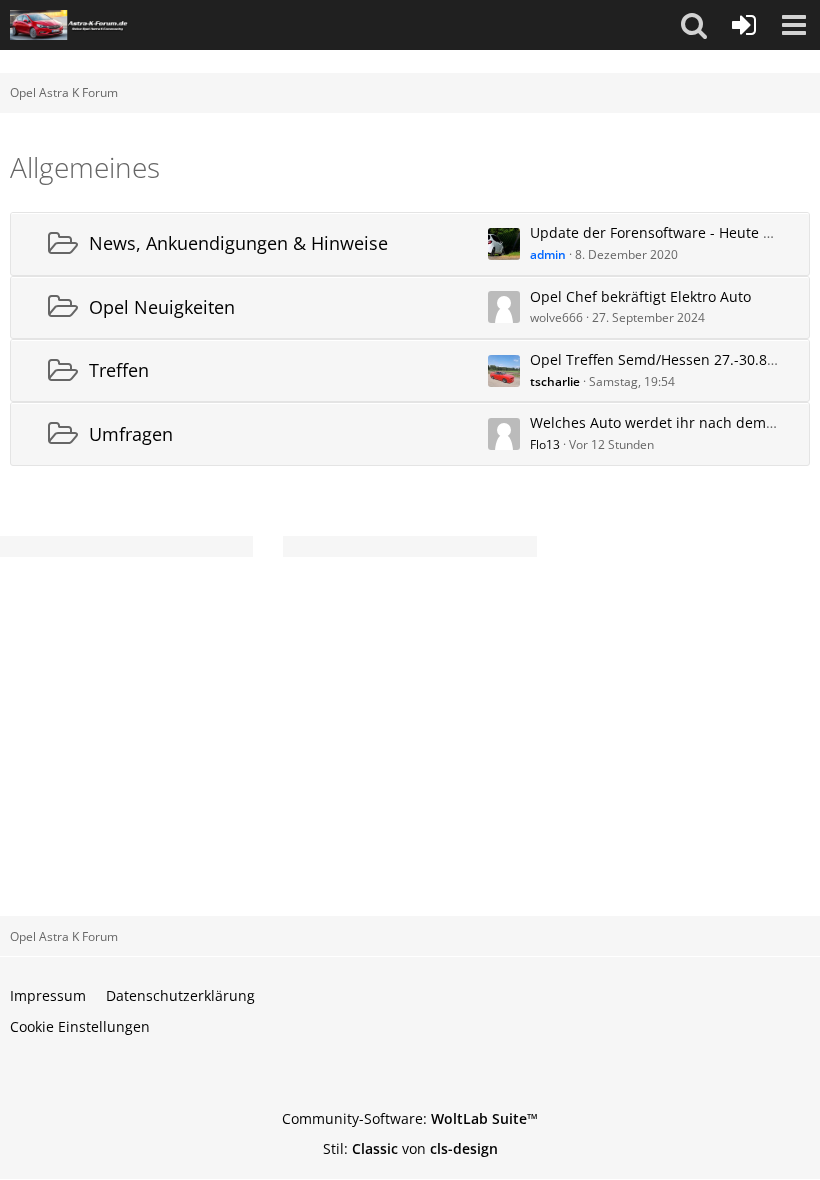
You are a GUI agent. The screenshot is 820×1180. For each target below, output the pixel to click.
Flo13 (545, 444)
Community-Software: (410, 1118)
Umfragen (131, 434)
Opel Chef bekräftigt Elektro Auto (640, 296)
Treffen (119, 370)
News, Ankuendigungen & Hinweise (238, 243)
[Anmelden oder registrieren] (744, 25)
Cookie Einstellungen (80, 1026)
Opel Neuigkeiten (162, 307)
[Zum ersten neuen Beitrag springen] (504, 244)
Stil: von (410, 1148)
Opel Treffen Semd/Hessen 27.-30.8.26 (658, 359)
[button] (694, 25)
